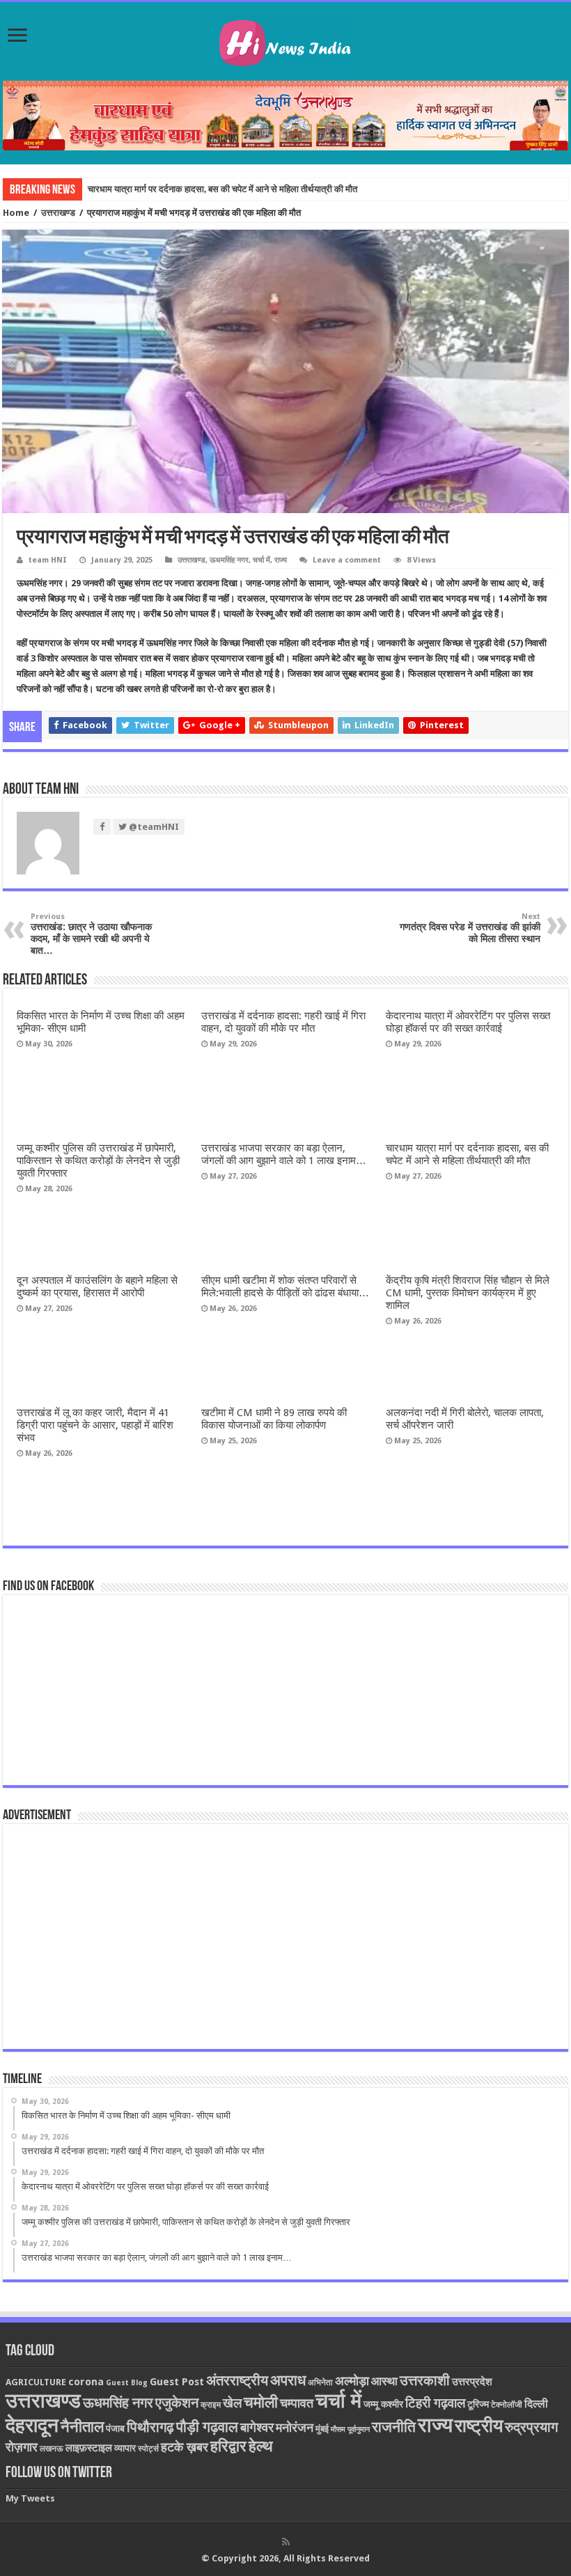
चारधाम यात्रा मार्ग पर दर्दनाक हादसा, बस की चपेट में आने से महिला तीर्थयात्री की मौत (222, 189)
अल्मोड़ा (352, 2381)
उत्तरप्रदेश (472, 2382)
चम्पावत (297, 2403)
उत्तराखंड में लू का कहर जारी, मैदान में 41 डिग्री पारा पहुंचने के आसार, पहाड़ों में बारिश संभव (95, 1425)
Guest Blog (127, 2383)
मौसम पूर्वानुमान (350, 2429)
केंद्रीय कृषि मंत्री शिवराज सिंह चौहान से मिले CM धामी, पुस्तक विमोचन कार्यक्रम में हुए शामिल (468, 1293)
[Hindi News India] (285, 39)
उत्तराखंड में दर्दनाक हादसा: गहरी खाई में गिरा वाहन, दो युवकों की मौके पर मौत (283, 1022)
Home (16, 213)
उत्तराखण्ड (58, 213)
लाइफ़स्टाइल (89, 2448)
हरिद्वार (228, 2446)
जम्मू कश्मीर (383, 2404)
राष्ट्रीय (479, 2426)
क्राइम (211, 2405)
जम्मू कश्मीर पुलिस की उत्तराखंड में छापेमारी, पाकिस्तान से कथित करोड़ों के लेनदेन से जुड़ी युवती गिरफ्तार (98, 1161)
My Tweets (30, 2498)
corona (86, 2382)
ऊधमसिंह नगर (229, 560)
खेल (232, 2403)
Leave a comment (347, 560)
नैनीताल (82, 2427)
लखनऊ (52, 2449)
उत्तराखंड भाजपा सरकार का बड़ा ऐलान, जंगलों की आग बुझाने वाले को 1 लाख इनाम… (284, 1154)
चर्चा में (261, 560)
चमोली (261, 2402)
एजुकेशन (177, 2403)
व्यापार (125, 2448)
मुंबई (322, 2429)
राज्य (281, 560)
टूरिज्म (478, 2404)
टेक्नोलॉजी (507, 2405)
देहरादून (32, 2425)
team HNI (48, 560)
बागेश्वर (257, 2427)
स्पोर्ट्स (148, 2449)
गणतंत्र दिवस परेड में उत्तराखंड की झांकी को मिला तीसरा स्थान (470, 928)
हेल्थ (261, 2446)
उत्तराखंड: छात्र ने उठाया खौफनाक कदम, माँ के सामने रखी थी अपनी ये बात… (91, 934)
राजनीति (394, 2427)
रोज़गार (22, 2447)
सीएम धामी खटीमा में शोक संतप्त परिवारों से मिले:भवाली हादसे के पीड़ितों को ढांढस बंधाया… (285, 1287)
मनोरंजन (295, 2427)
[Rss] (286, 2542)
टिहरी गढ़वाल (435, 2403)
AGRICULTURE (36, 2382)
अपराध (288, 2380)
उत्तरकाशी (425, 2380)
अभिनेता (320, 2382)
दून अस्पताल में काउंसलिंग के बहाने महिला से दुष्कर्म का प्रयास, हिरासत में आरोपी (97, 1287)
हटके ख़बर (185, 2447)
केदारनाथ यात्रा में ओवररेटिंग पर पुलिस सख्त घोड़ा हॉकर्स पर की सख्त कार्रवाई (468, 1022)
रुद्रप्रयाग (531, 2427)
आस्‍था (384, 2381)
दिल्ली (536, 2404)
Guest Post (177, 2382)
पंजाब (115, 2428)
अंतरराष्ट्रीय (237, 2380)
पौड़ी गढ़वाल (207, 2427)
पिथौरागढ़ (150, 2427)
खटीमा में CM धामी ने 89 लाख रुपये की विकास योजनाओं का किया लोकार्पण (274, 1419)
